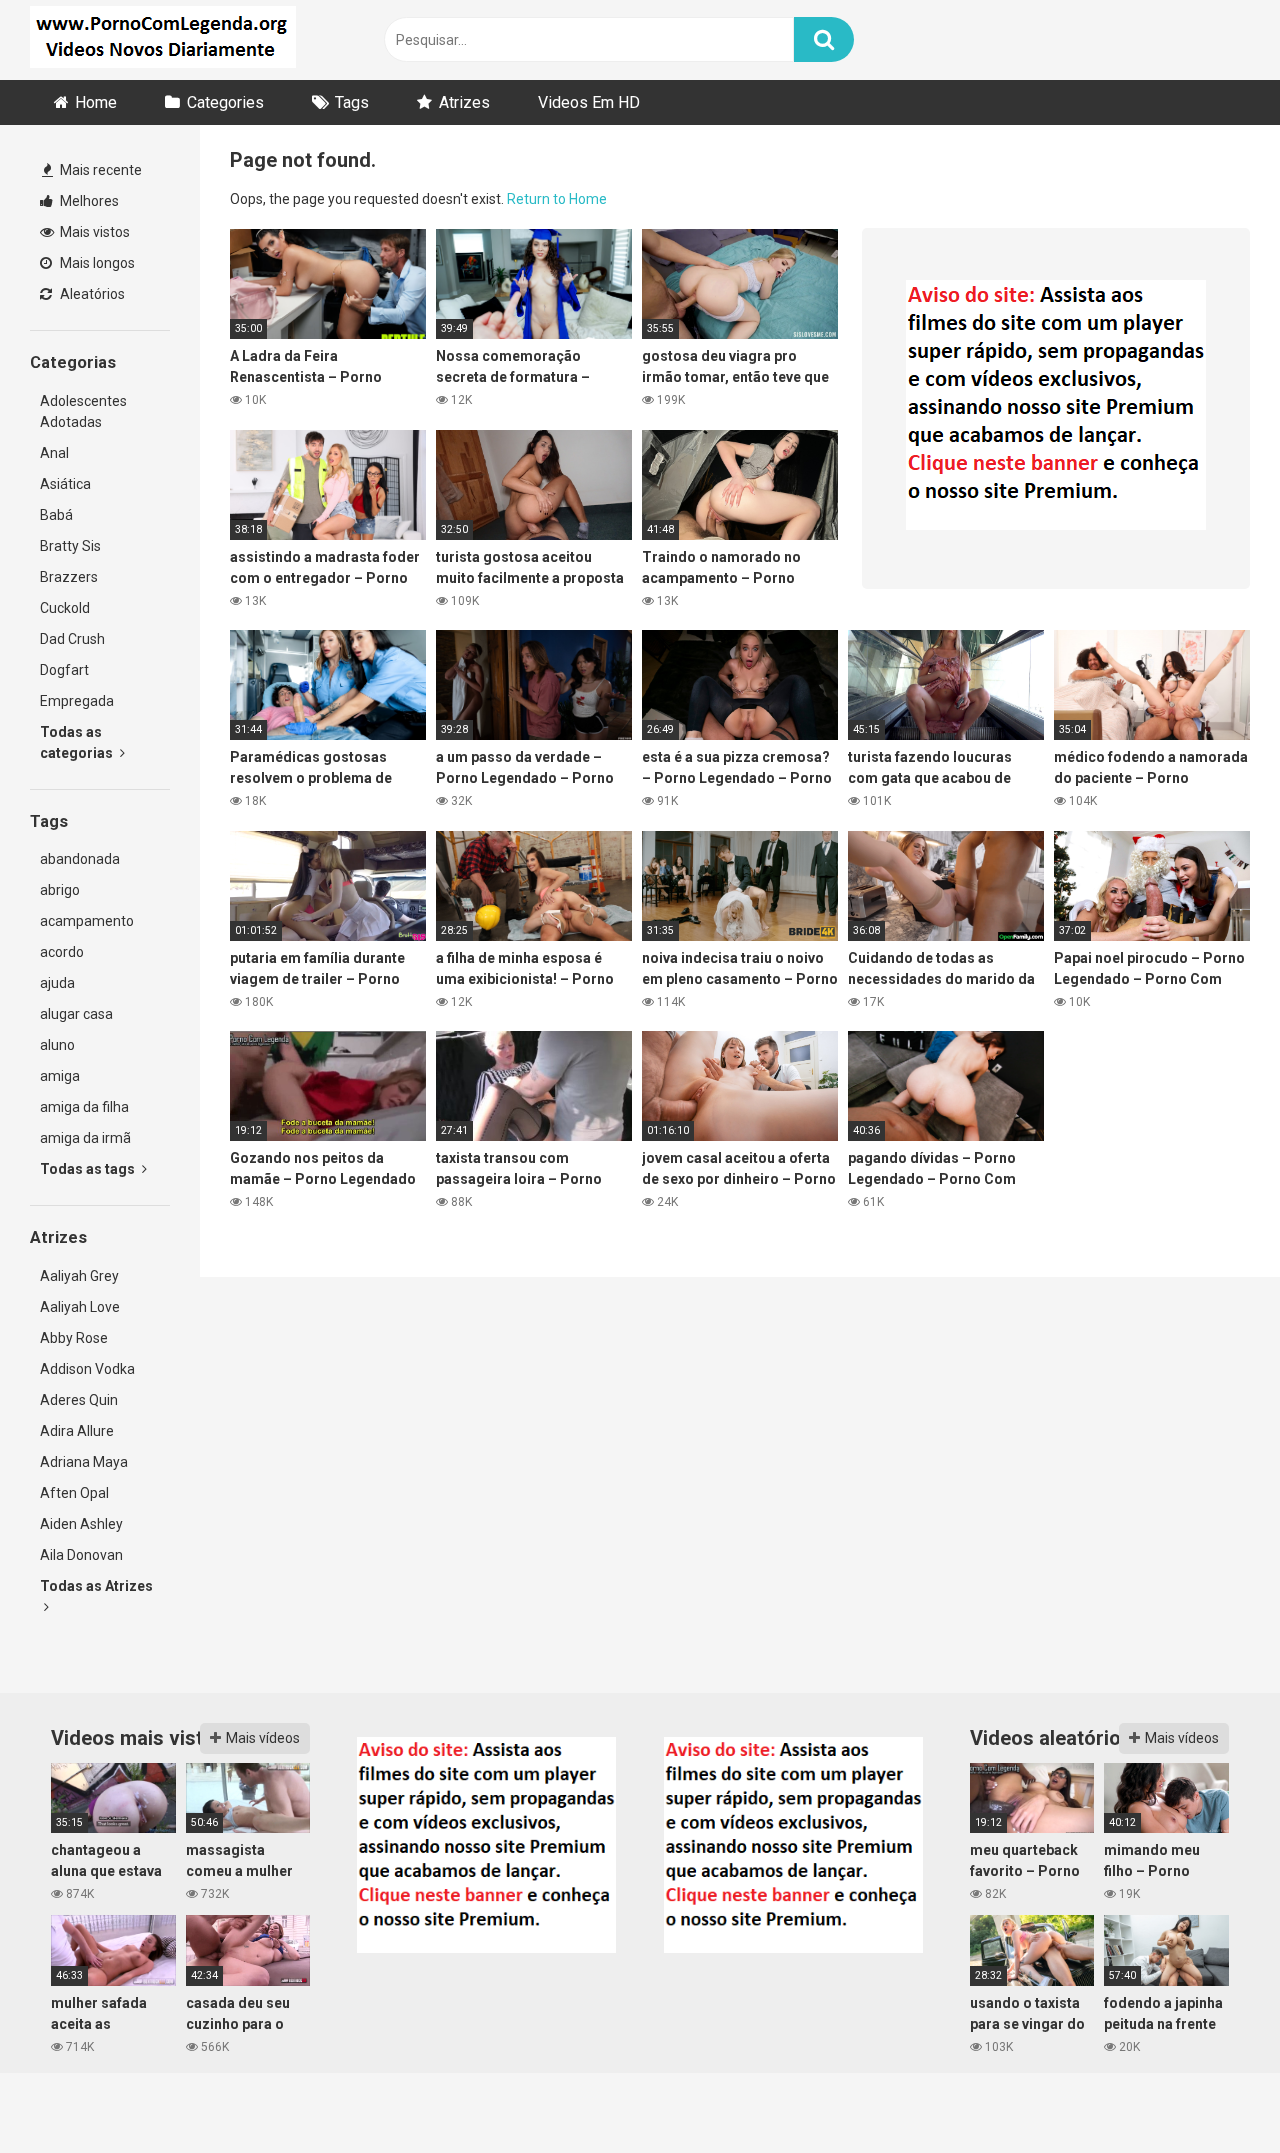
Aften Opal (74, 1493)
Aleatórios (91, 294)
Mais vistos (93, 232)
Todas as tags (89, 1169)
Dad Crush (72, 639)
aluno (57, 1045)
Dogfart (64, 670)
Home (96, 102)
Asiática (65, 484)
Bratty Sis (70, 546)
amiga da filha (84, 1107)
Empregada (77, 701)
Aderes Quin (79, 1400)
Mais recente (99, 170)
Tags (352, 102)
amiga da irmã (85, 1138)
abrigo (60, 890)
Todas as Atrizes (96, 1586)
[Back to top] (1213, 2092)
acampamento (87, 921)
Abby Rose (74, 1338)
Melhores (88, 201)
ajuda (57, 983)
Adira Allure (77, 1431)
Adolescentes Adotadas (83, 411)
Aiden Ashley (81, 1524)
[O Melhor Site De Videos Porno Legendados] (163, 40)
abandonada (80, 859)
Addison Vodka (87, 1369)
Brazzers (69, 577)
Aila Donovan (81, 1555)
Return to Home (557, 199)
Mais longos (96, 263)
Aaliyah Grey (79, 1276)
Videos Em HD (589, 102)
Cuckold (65, 608)
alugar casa (76, 1014)
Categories (225, 102)
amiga (60, 1076)
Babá (56, 515)
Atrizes (464, 102)
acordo (62, 952)
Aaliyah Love (80, 1307)
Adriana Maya (84, 1462)
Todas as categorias (78, 742)
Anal (54, 453)
